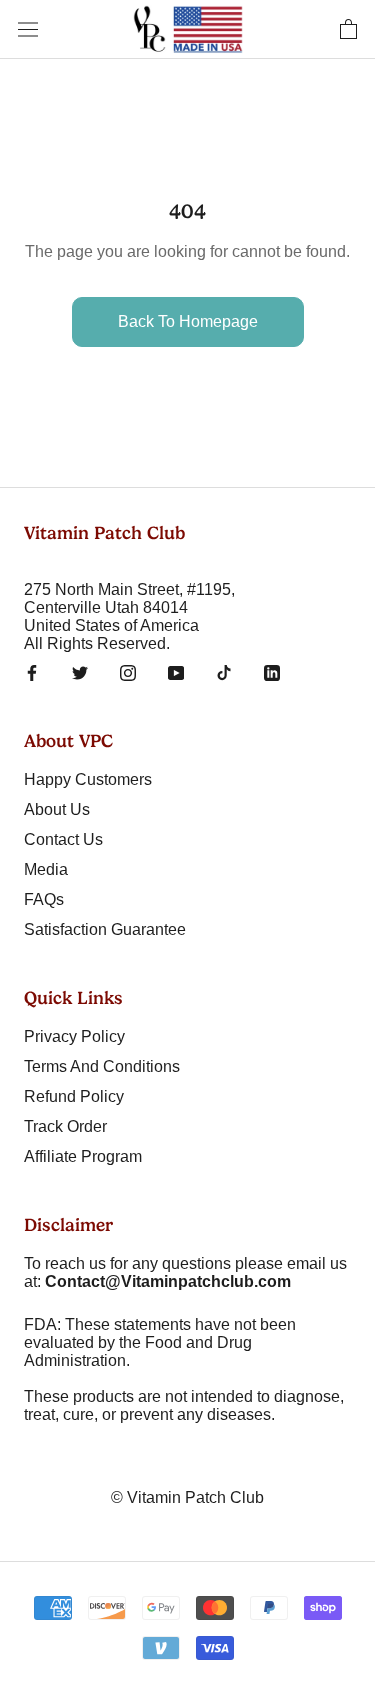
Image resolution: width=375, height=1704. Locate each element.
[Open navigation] (28, 29)
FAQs (44, 899)
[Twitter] (80, 673)
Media (46, 869)
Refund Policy (74, 1096)
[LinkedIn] (272, 673)
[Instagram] (128, 673)
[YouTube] (176, 673)
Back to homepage (188, 321)
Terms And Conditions (102, 1066)
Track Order (65, 1126)
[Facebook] (32, 673)
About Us (57, 809)
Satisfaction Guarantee (105, 929)
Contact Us (63, 839)
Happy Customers (88, 779)
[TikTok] (224, 673)
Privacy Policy (74, 1036)
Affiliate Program (83, 1156)
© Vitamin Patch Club (187, 1497)
